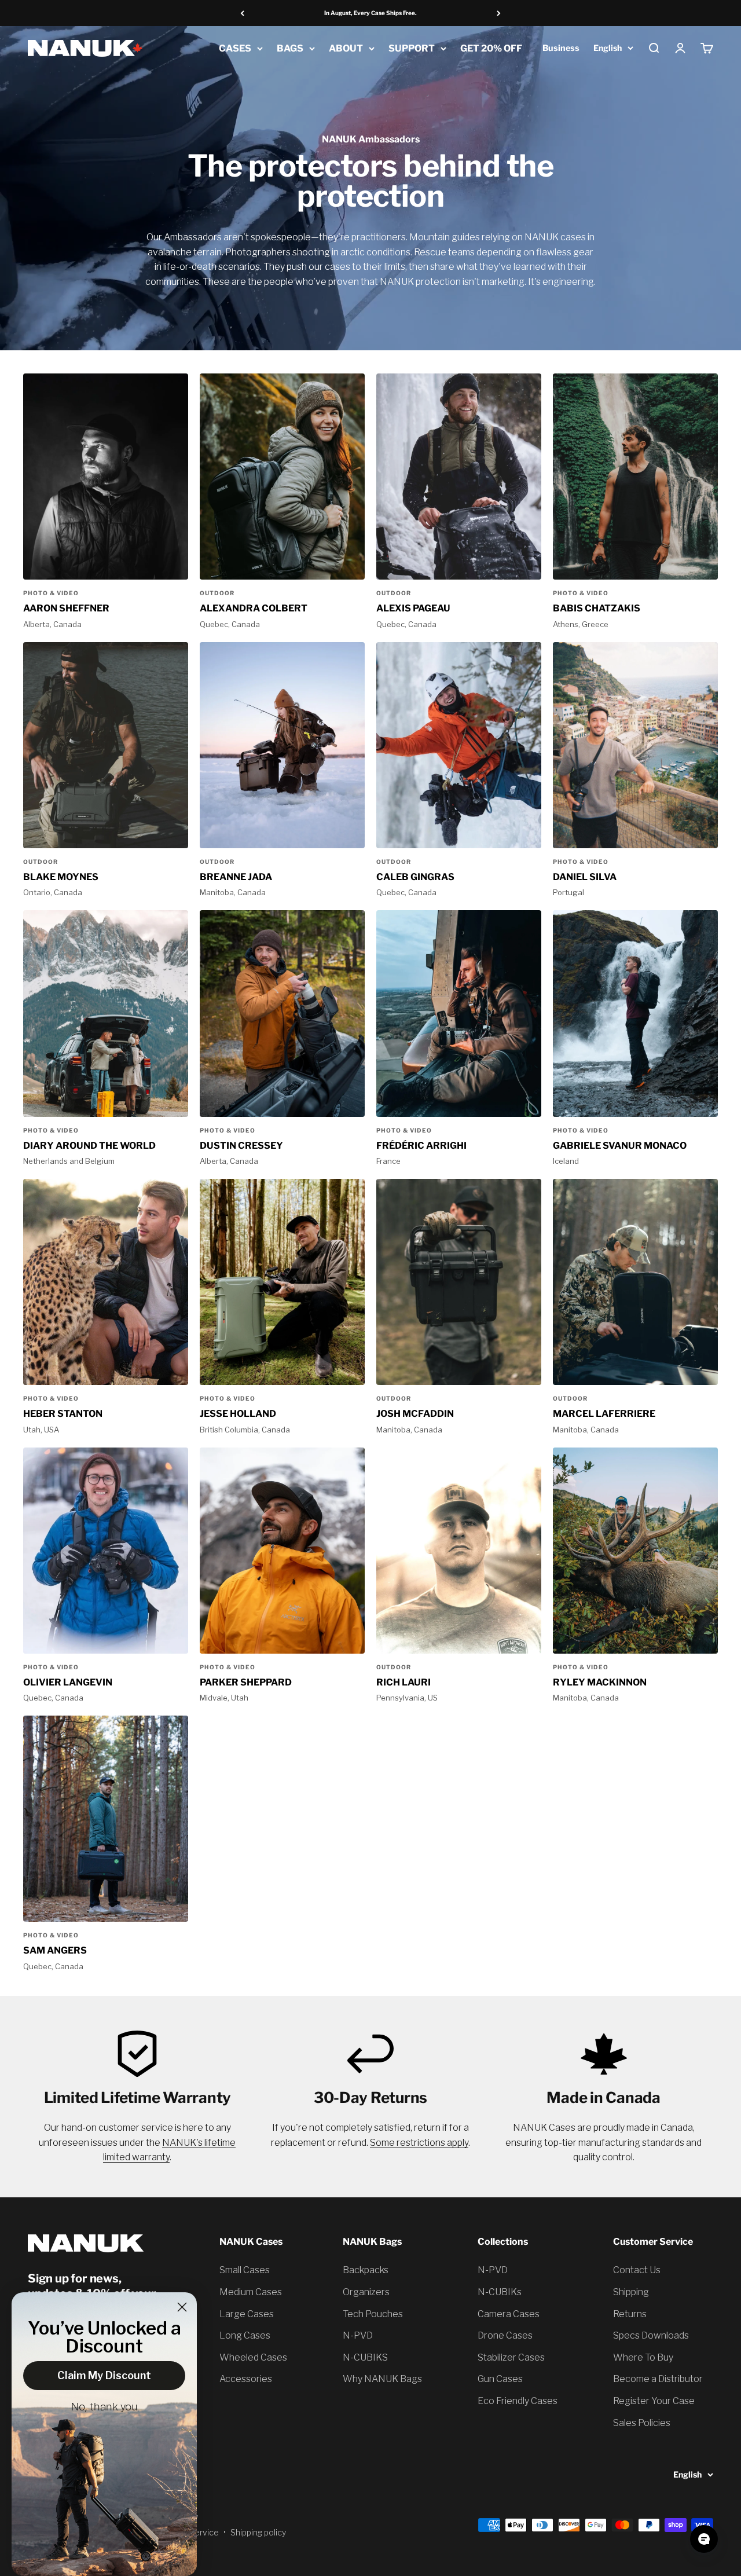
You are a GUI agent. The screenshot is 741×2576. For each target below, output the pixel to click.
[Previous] (242, 13)
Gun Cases (500, 2379)
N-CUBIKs (500, 2292)
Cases (235, 48)
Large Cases (247, 2314)
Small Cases (245, 2270)
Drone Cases (505, 2335)
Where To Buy (643, 2357)
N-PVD (358, 2335)
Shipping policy (258, 2532)
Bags (290, 48)
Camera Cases (509, 2314)
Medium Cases (251, 2292)
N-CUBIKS (365, 2357)
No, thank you (104, 2408)
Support (412, 48)
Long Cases (245, 2335)
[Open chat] (704, 2539)
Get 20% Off (491, 48)
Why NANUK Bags (382, 2379)
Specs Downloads (651, 2335)
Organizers (366, 2292)
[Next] (499, 13)
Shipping (631, 2292)
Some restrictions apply (419, 2143)
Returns (630, 2314)
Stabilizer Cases (511, 2357)
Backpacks (366, 2270)
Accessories (246, 2379)
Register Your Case (654, 2401)
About (346, 48)
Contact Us (637, 2270)
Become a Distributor (658, 2379)
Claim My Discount (104, 2375)
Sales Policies (642, 2423)
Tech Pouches (373, 2314)
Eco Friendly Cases (518, 2401)
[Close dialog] (182, 2307)
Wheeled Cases (253, 2357)
